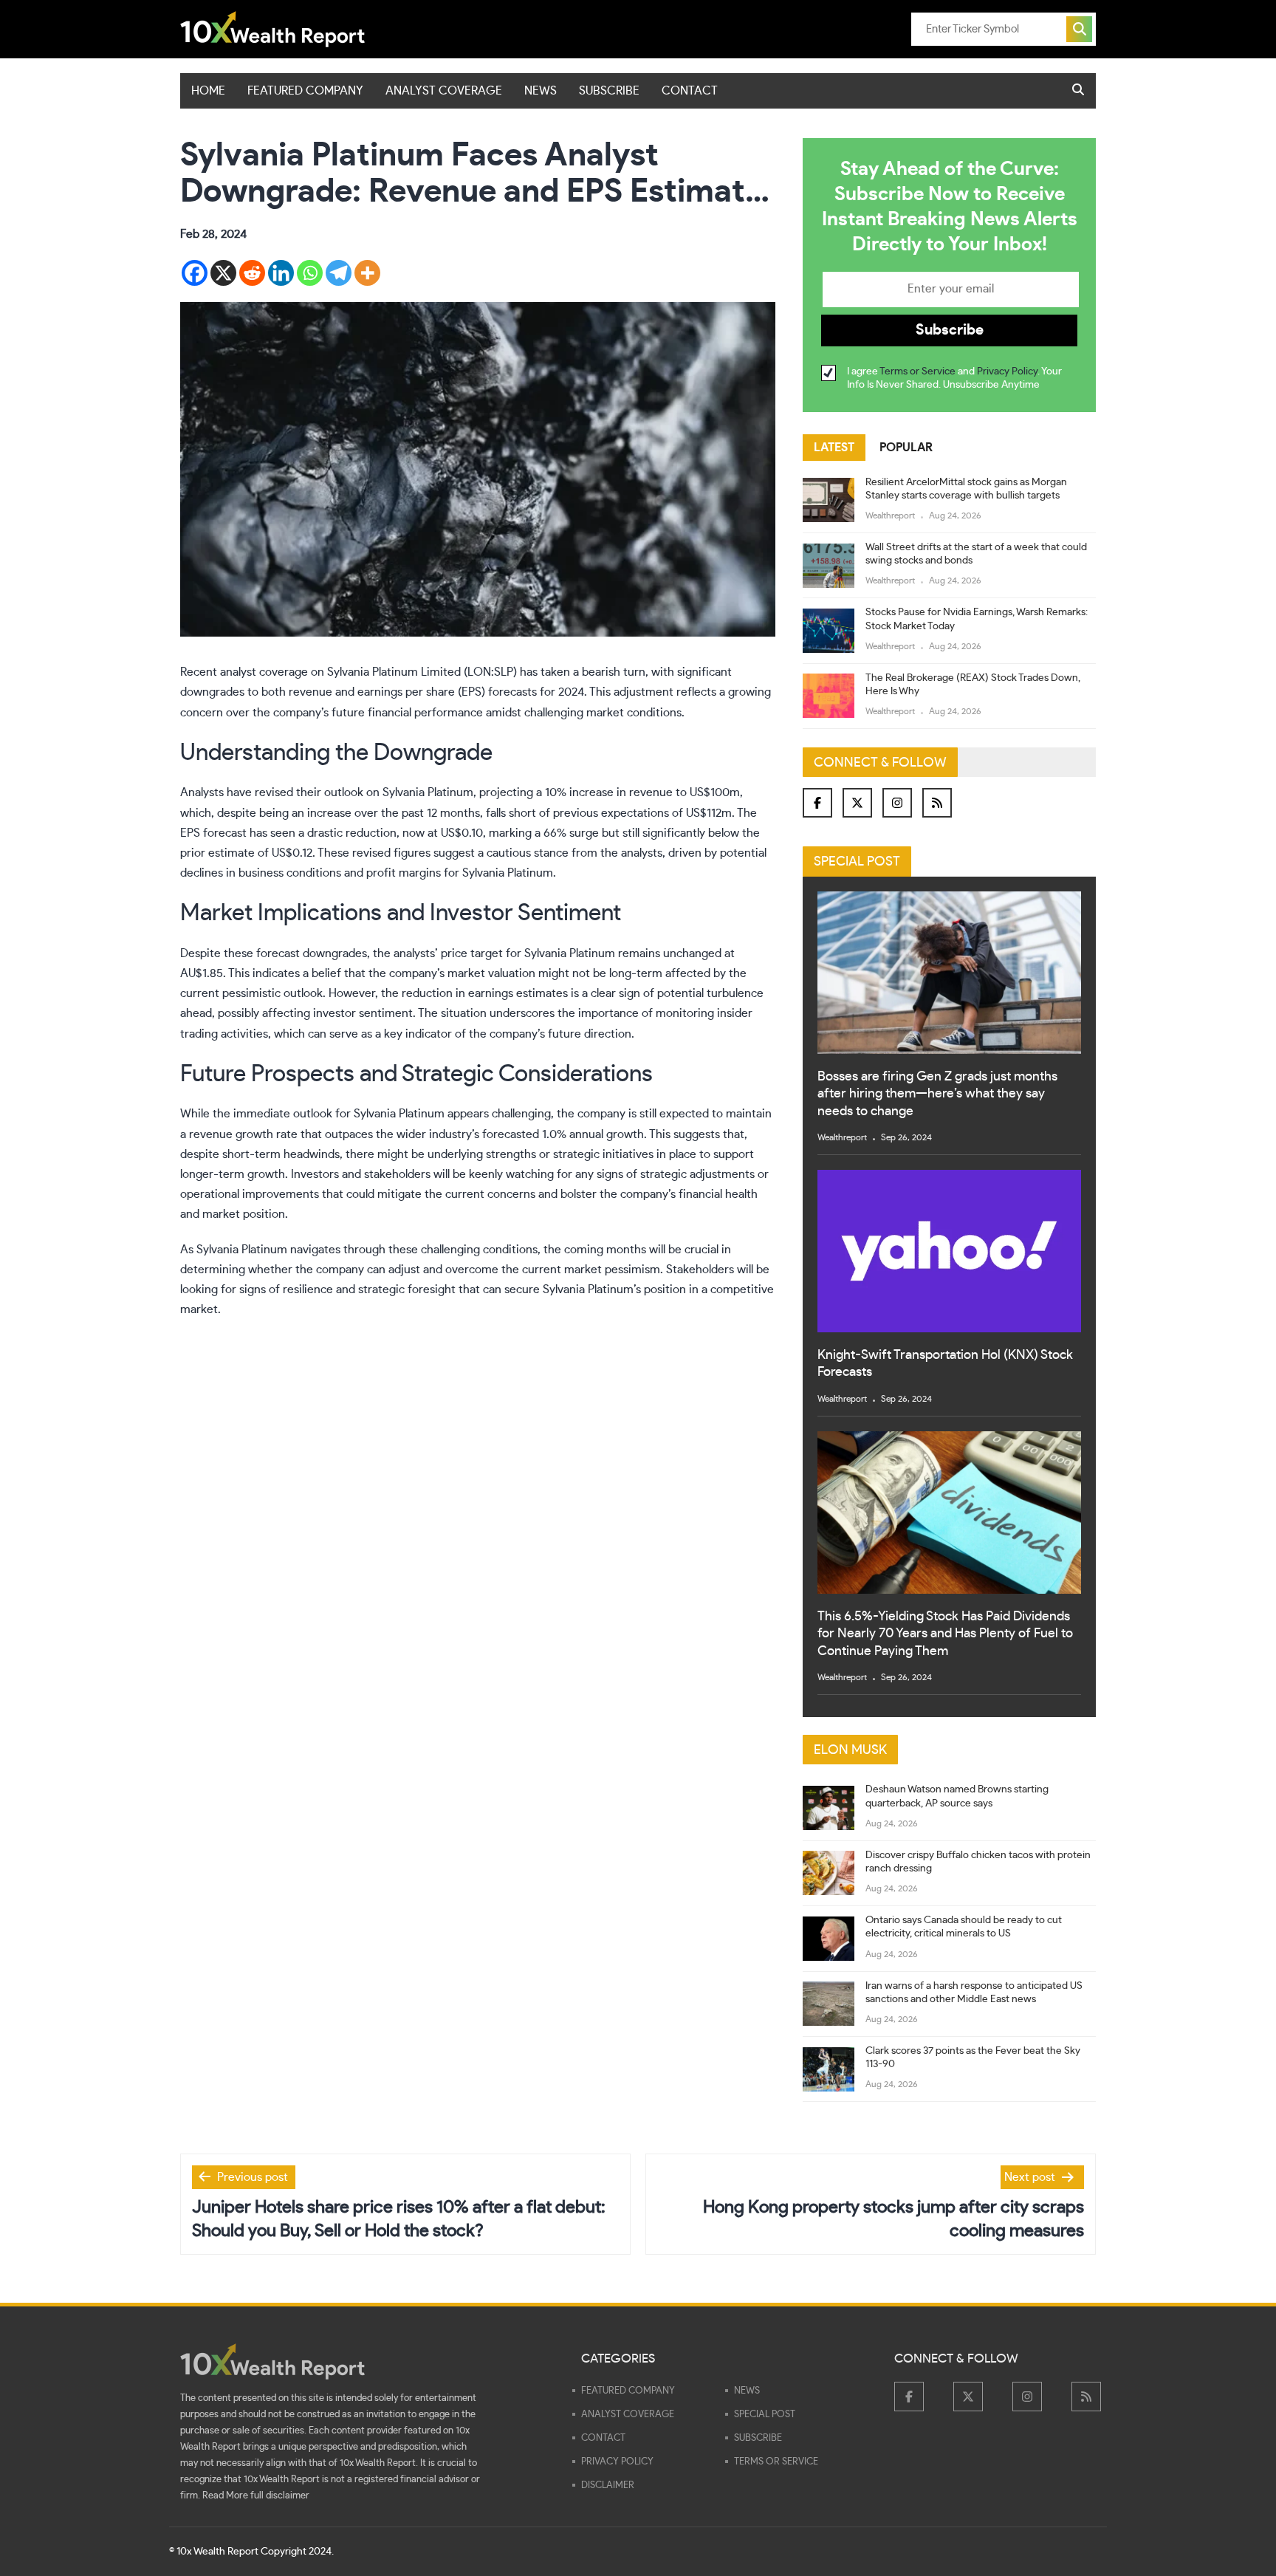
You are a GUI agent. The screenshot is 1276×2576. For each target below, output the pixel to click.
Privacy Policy (1007, 371)
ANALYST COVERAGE (444, 91)
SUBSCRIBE (609, 91)
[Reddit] (252, 273)
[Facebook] (195, 273)
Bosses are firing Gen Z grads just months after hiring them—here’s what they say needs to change (937, 1094)
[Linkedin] (281, 273)
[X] (223, 273)
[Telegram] (339, 273)
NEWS (541, 91)
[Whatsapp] (310, 273)
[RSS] (937, 803)
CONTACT (690, 91)
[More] (367, 273)
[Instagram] (897, 803)
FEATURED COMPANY (305, 91)
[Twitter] (857, 803)
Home (208, 91)
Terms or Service (917, 371)
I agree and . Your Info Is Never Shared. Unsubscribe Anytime (954, 378)
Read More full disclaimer (256, 2496)
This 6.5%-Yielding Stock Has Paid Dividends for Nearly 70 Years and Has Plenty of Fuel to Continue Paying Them (945, 1634)
